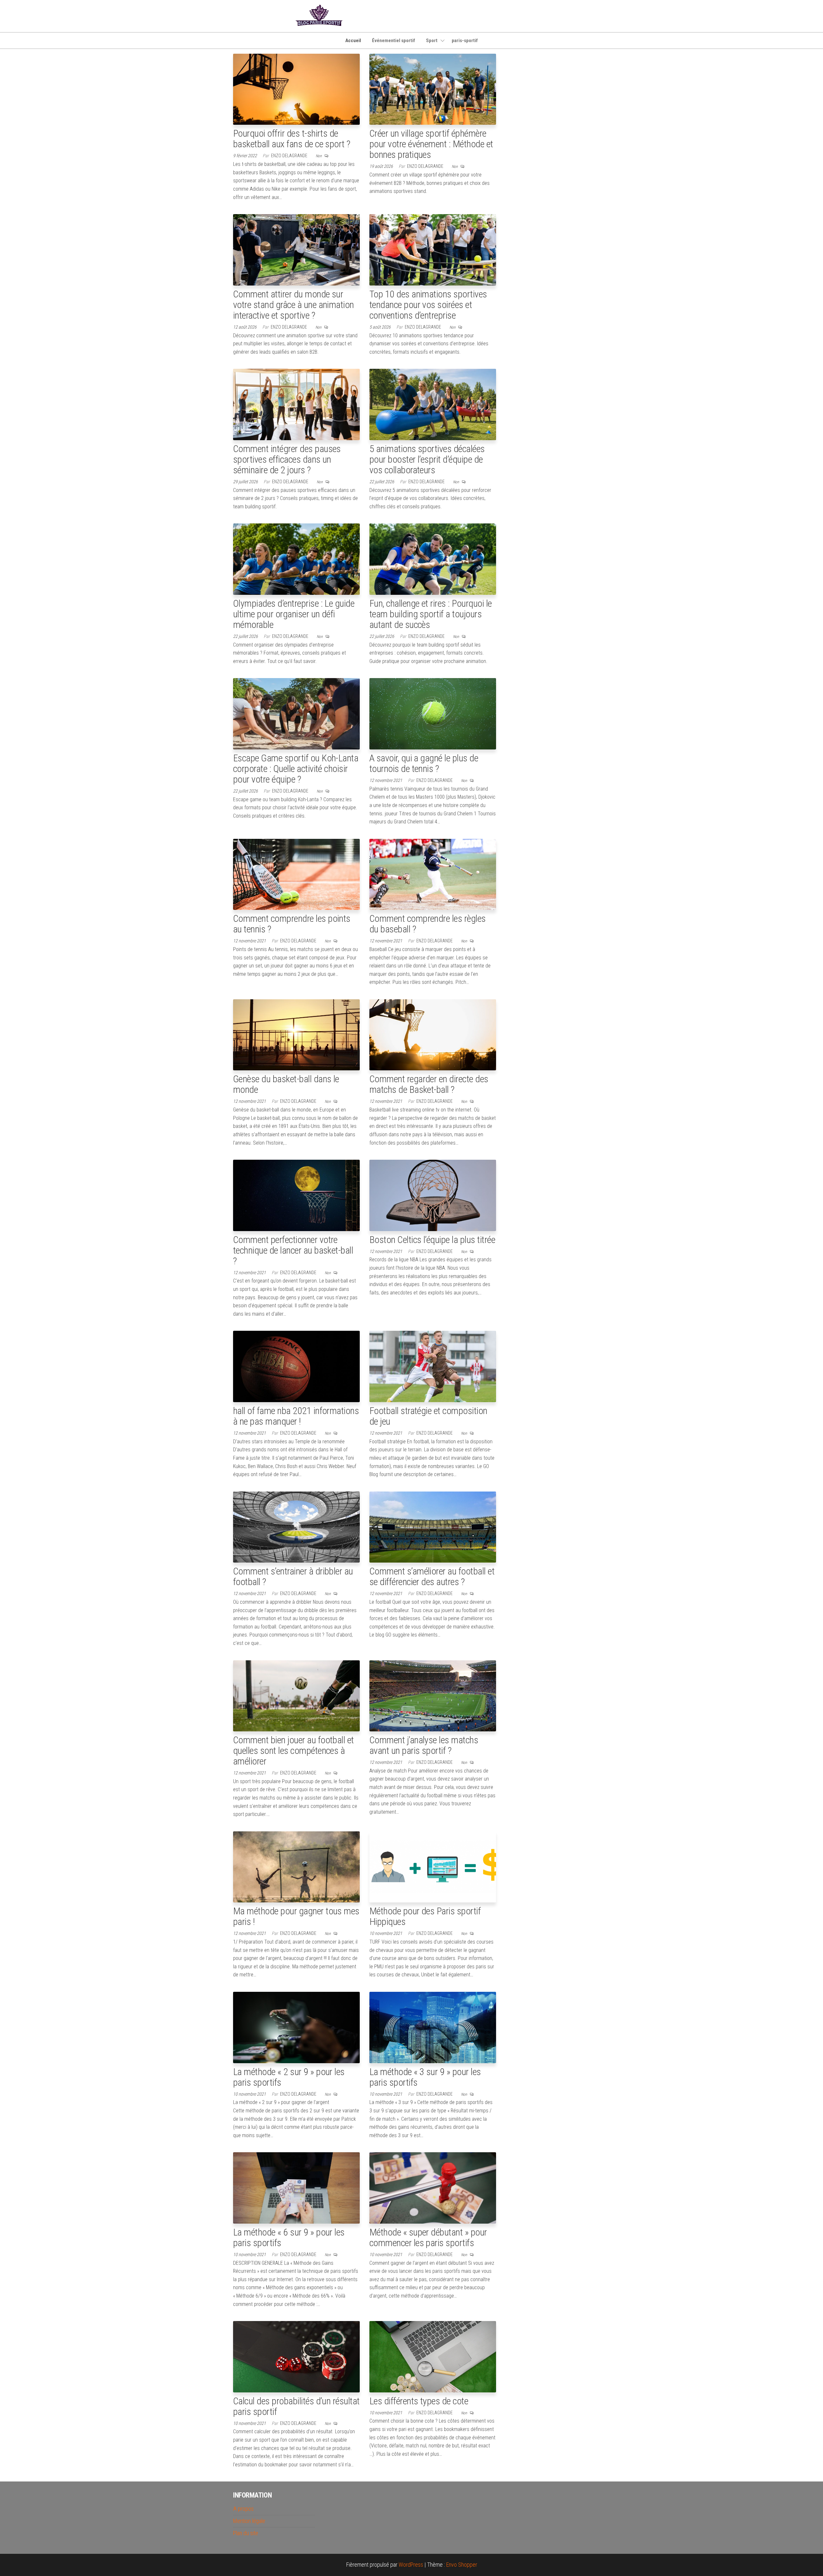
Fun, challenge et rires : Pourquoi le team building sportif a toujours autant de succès (431, 614)
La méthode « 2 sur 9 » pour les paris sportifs (289, 2077)
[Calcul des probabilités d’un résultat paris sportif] (296, 2356)
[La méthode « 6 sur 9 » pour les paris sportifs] (296, 2187)
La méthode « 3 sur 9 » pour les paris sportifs (425, 2077)
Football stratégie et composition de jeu (428, 1416)
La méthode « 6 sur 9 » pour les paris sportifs (289, 2237)
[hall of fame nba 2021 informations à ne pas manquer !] (296, 1366)
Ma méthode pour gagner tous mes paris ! (296, 1916)
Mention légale (249, 2521)
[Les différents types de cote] (433, 2356)
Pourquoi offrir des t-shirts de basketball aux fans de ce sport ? (292, 139)
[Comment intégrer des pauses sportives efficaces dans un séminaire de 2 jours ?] (296, 404)
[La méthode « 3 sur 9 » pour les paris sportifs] (433, 2027)
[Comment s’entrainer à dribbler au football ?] (296, 1526)
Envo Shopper (462, 2565)
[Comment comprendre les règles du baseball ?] (433, 874)
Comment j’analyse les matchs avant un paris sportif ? (424, 1745)
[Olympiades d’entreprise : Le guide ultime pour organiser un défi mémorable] (296, 559)
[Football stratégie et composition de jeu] (433, 1366)
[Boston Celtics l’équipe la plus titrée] (433, 1195)
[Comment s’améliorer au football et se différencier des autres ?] (433, 1526)
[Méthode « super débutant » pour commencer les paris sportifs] (433, 2187)
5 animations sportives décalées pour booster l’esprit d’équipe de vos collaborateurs (427, 459)
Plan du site (246, 2533)
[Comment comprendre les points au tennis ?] (296, 874)
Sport (432, 41)
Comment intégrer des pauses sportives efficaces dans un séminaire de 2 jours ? (287, 459)
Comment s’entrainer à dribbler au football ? (293, 1576)
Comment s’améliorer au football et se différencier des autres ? (432, 1576)
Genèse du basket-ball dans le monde (286, 1084)
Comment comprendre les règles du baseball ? (428, 924)
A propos (243, 2509)
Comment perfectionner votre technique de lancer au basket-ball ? (293, 1250)
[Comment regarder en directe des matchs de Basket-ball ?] (433, 1034)
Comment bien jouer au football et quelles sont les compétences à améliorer (294, 1751)
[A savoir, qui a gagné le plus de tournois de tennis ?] (433, 713)
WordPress (411, 2565)
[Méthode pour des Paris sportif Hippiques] (433, 1866)
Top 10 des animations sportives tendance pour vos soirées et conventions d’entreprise (428, 305)
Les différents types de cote (419, 2401)
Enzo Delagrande (290, 156)
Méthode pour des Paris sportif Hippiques (425, 1916)
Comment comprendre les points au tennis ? (292, 924)
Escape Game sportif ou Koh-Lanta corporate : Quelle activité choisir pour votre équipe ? (296, 769)
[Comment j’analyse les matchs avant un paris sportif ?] (433, 1695)
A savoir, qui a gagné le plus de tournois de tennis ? (424, 763)
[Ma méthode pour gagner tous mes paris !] (296, 1866)
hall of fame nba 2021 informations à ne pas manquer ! (296, 1416)
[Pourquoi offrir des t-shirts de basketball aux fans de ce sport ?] (296, 89)
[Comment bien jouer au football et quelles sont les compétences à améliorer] (296, 1695)
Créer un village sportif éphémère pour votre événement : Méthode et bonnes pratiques (431, 144)
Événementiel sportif (393, 41)
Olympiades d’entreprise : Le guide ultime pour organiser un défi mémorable (294, 614)
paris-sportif (465, 41)
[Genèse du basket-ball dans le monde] (296, 1034)
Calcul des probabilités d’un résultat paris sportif (296, 2406)
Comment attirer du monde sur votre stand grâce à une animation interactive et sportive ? (294, 305)
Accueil (353, 41)
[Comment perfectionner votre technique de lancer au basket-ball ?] (296, 1195)
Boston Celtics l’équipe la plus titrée (432, 1240)
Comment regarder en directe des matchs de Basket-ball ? (429, 1084)
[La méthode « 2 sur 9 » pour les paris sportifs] (296, 2027)
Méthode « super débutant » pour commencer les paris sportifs (428, 2237)
